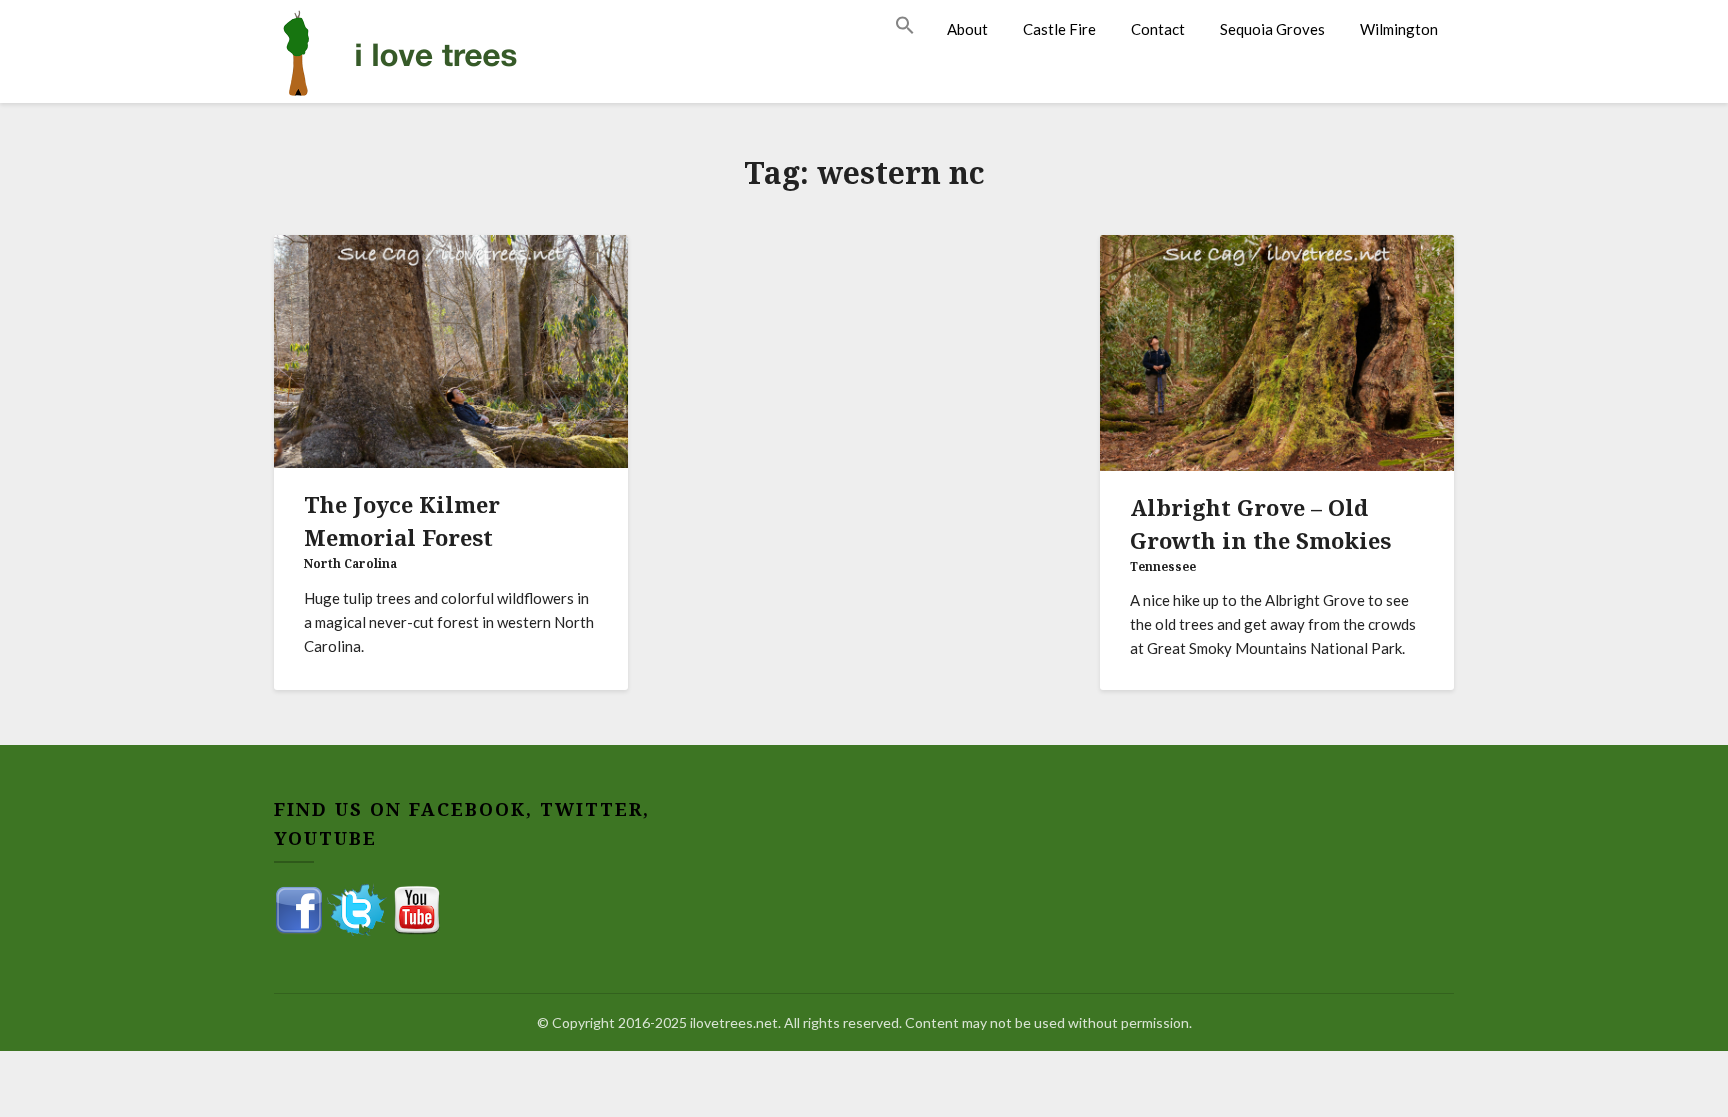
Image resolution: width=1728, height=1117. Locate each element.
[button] (913, 26)
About (967, 29)
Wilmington (1399, 29)
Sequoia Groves (1272, 29)
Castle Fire (1059, 29)
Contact (1158, 29)
